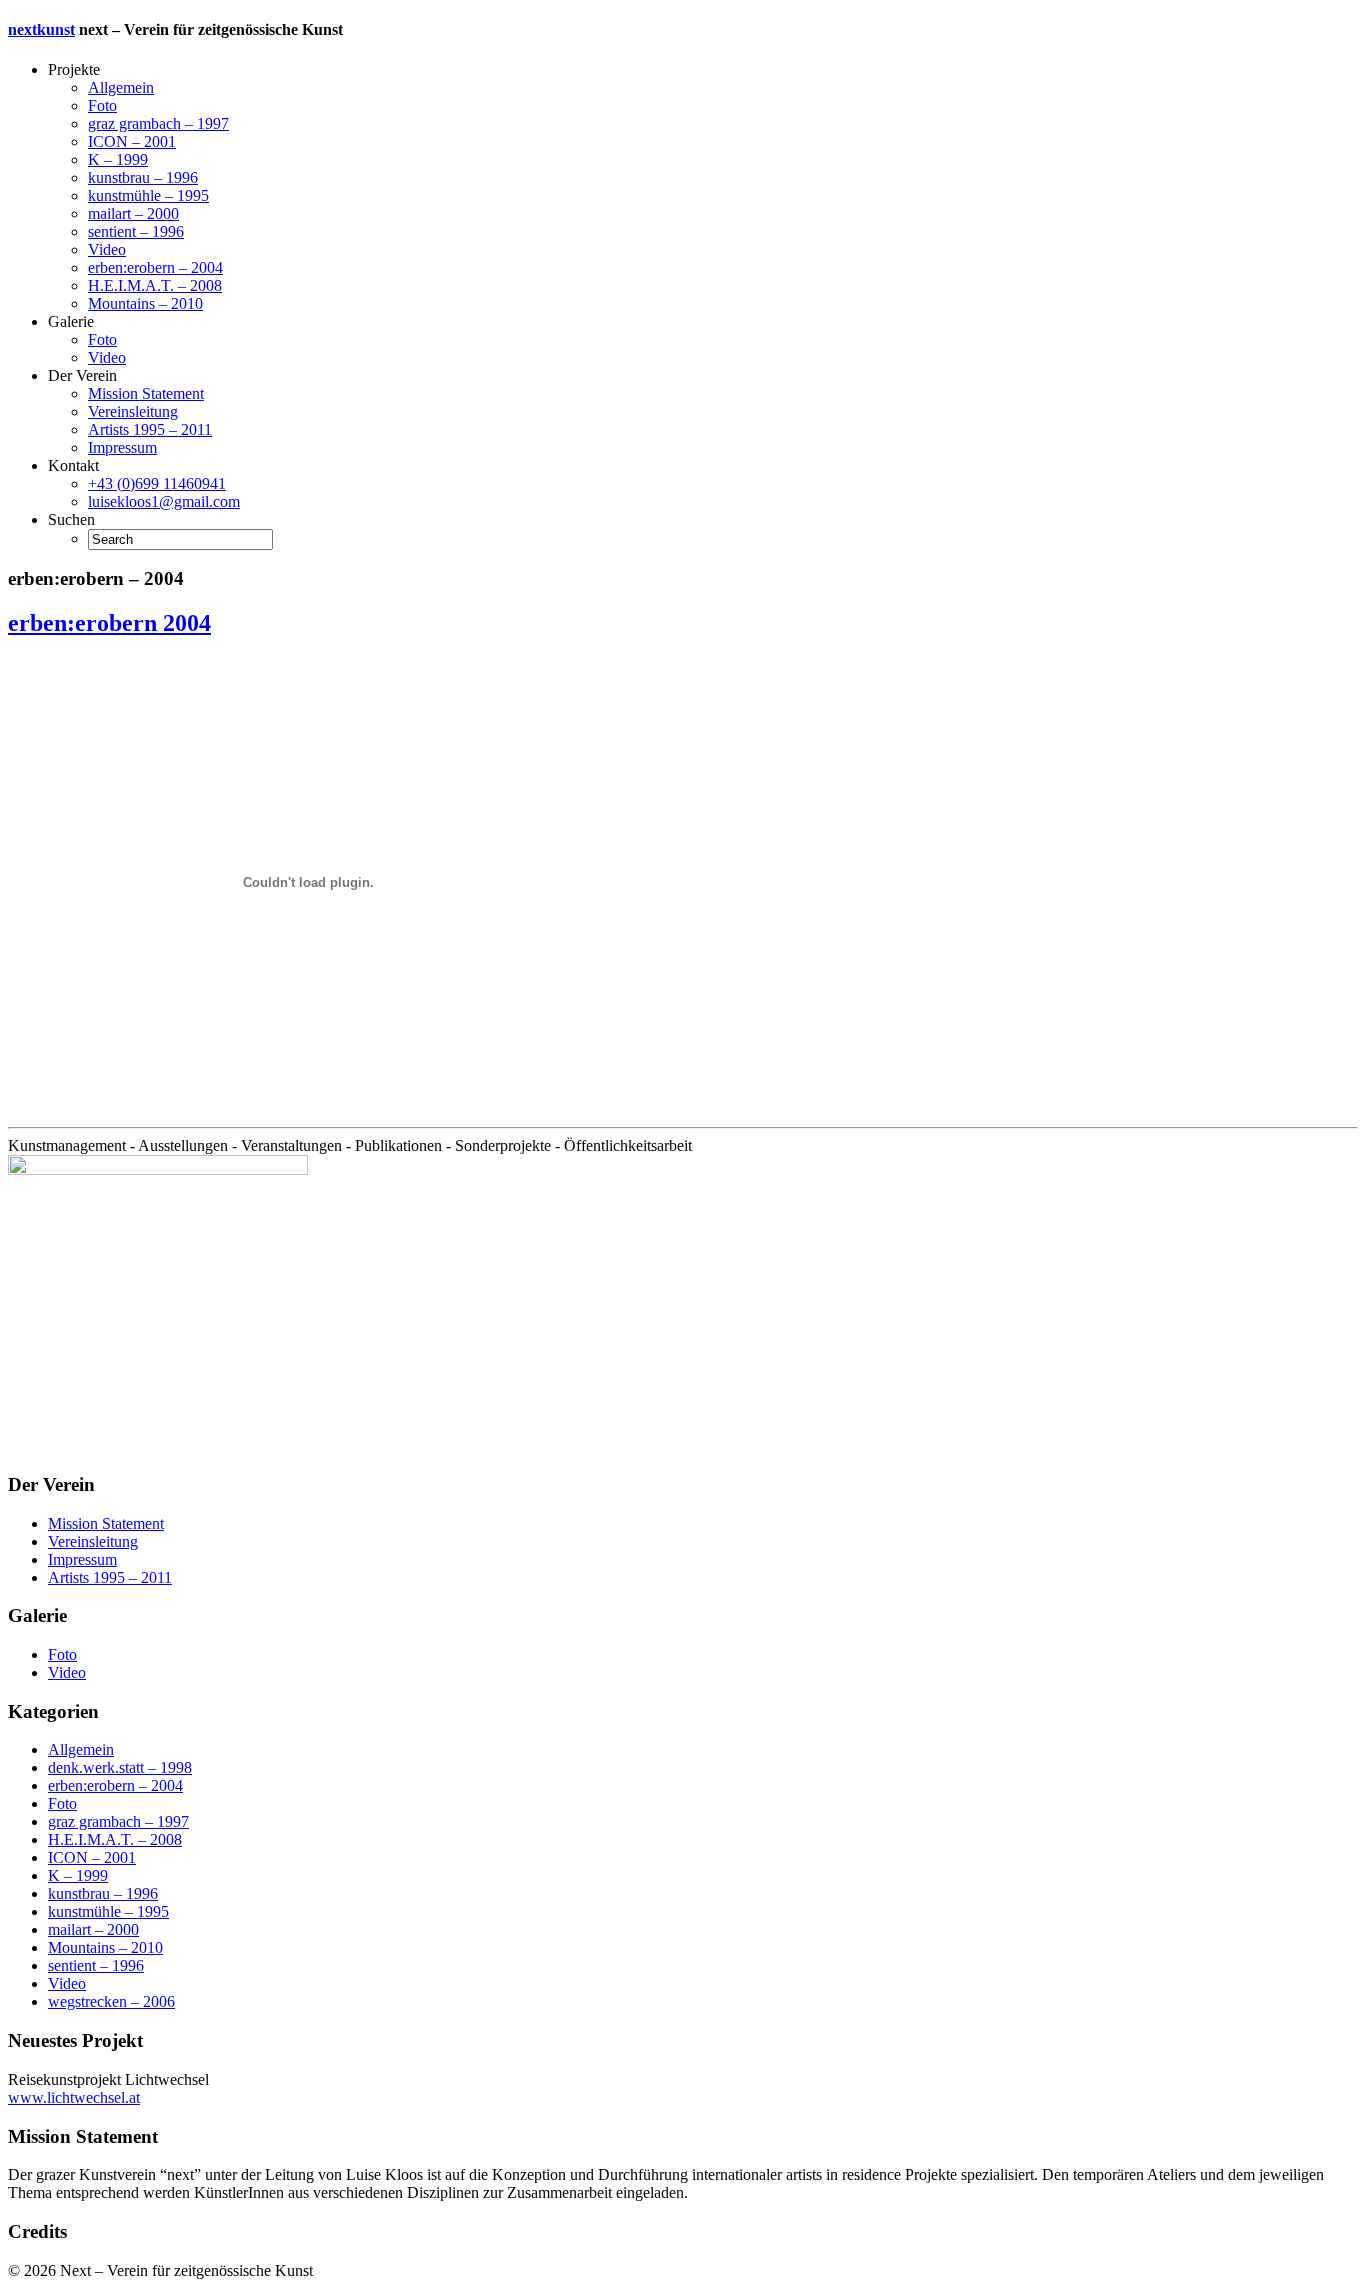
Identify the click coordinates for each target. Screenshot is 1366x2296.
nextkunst (41, 29)
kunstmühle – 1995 (148, 195)
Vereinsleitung (133, 411)
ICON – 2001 (132, 141)
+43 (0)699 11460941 (157, 483)
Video (107, 249)
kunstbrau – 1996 (143, 177)
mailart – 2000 (133, 213)
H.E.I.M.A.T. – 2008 (155, 285)
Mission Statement (146, 393)
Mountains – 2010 (145, 303)
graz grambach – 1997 (158, 123)
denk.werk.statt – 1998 (120, 1767)
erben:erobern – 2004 (155, 267)
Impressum (122, 447)
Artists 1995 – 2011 (150, 429)
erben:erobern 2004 (109, 623)
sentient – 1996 (136, 231)
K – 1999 (118, 159)
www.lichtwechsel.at (74, 2097)
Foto (102, 105)
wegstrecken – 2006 (111, 2001)
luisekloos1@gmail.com (164, 501)
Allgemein (121, 87)
